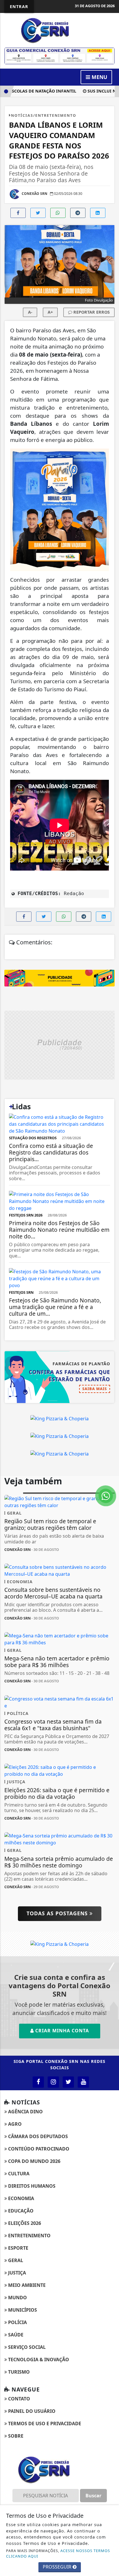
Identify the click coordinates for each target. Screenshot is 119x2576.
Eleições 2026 (24, 2223)
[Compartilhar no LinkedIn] (98, 213)
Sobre (15, 2436)
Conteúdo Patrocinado (38, 2149)
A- (30, 312)
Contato (18, 2399)
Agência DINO (25, 2112)
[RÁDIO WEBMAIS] (59, 55)
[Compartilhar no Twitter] (38, 213)
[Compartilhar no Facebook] (18, 213)
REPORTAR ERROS (91, 312)
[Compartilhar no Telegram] (78, 213)
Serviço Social (26, 2347)
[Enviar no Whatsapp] (58, 213)
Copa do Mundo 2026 (34, 2161)
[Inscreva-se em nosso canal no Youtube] (83, 2082)
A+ (50, 312)
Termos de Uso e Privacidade (44, 2424)
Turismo (18, 2372)
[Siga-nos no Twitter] (68, 2082)
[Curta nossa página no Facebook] (38, 2082)
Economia (21, 2198)
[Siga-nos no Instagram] (53, 2082)
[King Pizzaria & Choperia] (59, 978)
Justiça (16, 2273)
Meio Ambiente (26, 2285)
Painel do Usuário (31, 2411)
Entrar (19, 6)
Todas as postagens (58, 1913)
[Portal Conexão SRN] (59, 30)
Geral (15, 2260)
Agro (14, 2124)
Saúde (15, 2335)
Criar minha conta (61, 2031)
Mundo (17, 2298)
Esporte (18, 2248)
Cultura (18, 2174)
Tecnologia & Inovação (38, 2360)
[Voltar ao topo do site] (110, 1417)
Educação (20, 2211)
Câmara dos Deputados (37, 2136)
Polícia (17, 2322)
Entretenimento (29, 2236)
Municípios (22, 2310)
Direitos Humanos (31, 2186)
